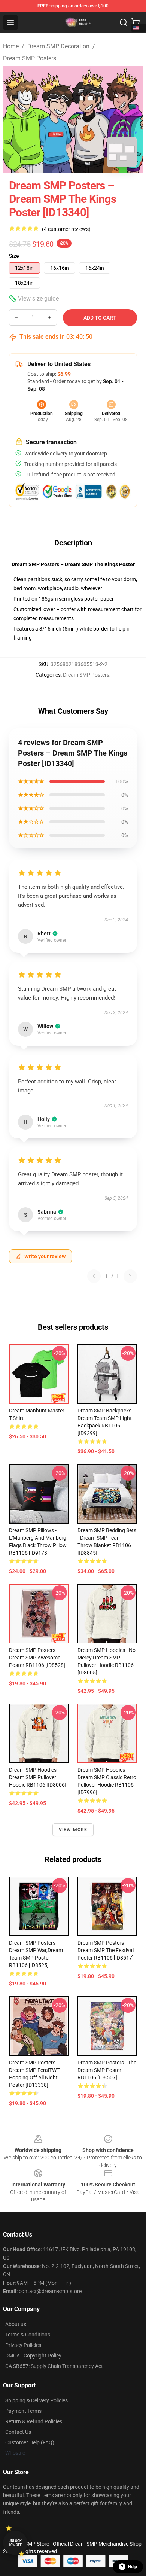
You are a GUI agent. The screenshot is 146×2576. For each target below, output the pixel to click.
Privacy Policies (23, 2345)
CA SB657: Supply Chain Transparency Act (54, 2366)
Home (11, 46)
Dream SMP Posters (30, 58)
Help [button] (133, 2567)
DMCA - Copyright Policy (33, 2356)
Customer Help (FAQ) (30, 2442)
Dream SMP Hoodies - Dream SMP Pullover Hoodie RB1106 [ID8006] (38, 1777)
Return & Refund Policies (34, 2421)
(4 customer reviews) (66, 229)
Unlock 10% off (15, 2543)
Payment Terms (23, 2411)
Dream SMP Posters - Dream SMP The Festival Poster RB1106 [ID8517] (106, 1950)
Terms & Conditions (28, 2335)
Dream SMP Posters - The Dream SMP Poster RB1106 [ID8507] (107, 2070)
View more (73, 1830)
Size (14, 256)
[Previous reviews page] (94, 1276)
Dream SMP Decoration (58, 46)
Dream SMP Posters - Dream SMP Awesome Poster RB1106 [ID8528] (37, 1658)
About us (16, 2324)
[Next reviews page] (130, 1276)
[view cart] (136, 22)
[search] (124, 22)
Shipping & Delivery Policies (36, 2400)
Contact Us (18, 2432)
